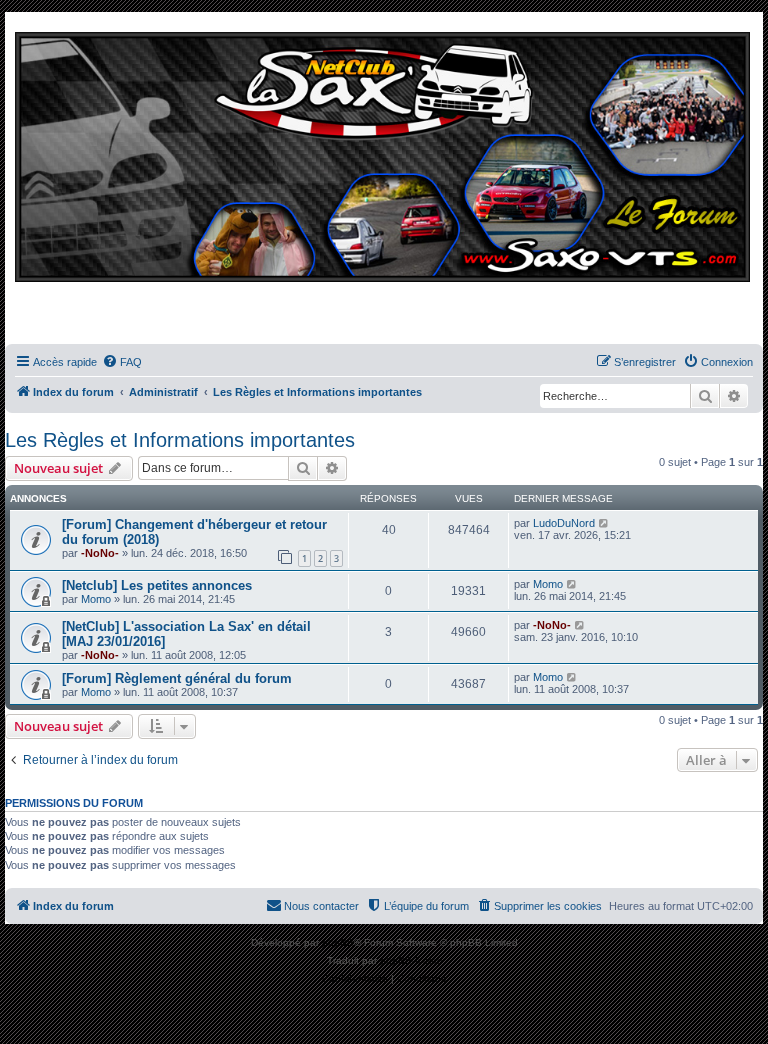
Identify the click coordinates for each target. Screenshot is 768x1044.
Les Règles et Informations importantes (180, 440)
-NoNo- (100, 553)
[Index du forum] (384, 183)
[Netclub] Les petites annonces (157, 585)
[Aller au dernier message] (604, 523)
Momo (96, 599)
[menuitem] (122, 362)
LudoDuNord (564, 523)
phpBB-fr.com (411, 960)
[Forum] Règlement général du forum (177, 678)
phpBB (338, 942)
